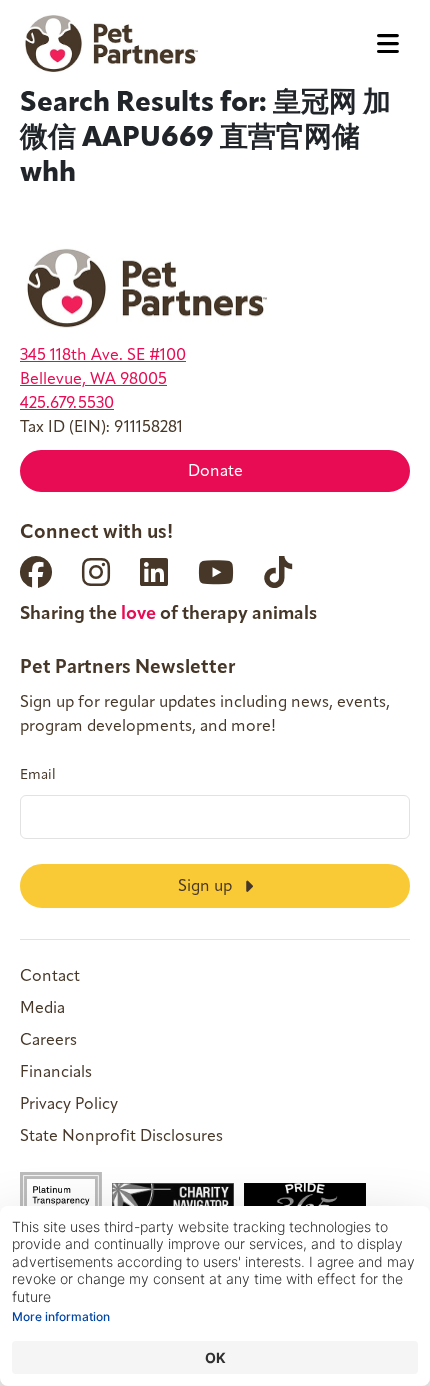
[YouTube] (216, 572)
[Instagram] (96, 572)
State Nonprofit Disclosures (121, 1137)
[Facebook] (36, 572)
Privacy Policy (69, 1105)
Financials (56, 1073)
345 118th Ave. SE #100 (103, 356)
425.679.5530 (67, 404)
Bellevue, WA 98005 (93, 380)
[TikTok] (278, 572)
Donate (215, 472)
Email (38, 776)
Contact (50, 977)
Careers (48, 1041)
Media (42, 1009)
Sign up (207, 887)
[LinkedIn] (154, 572)
